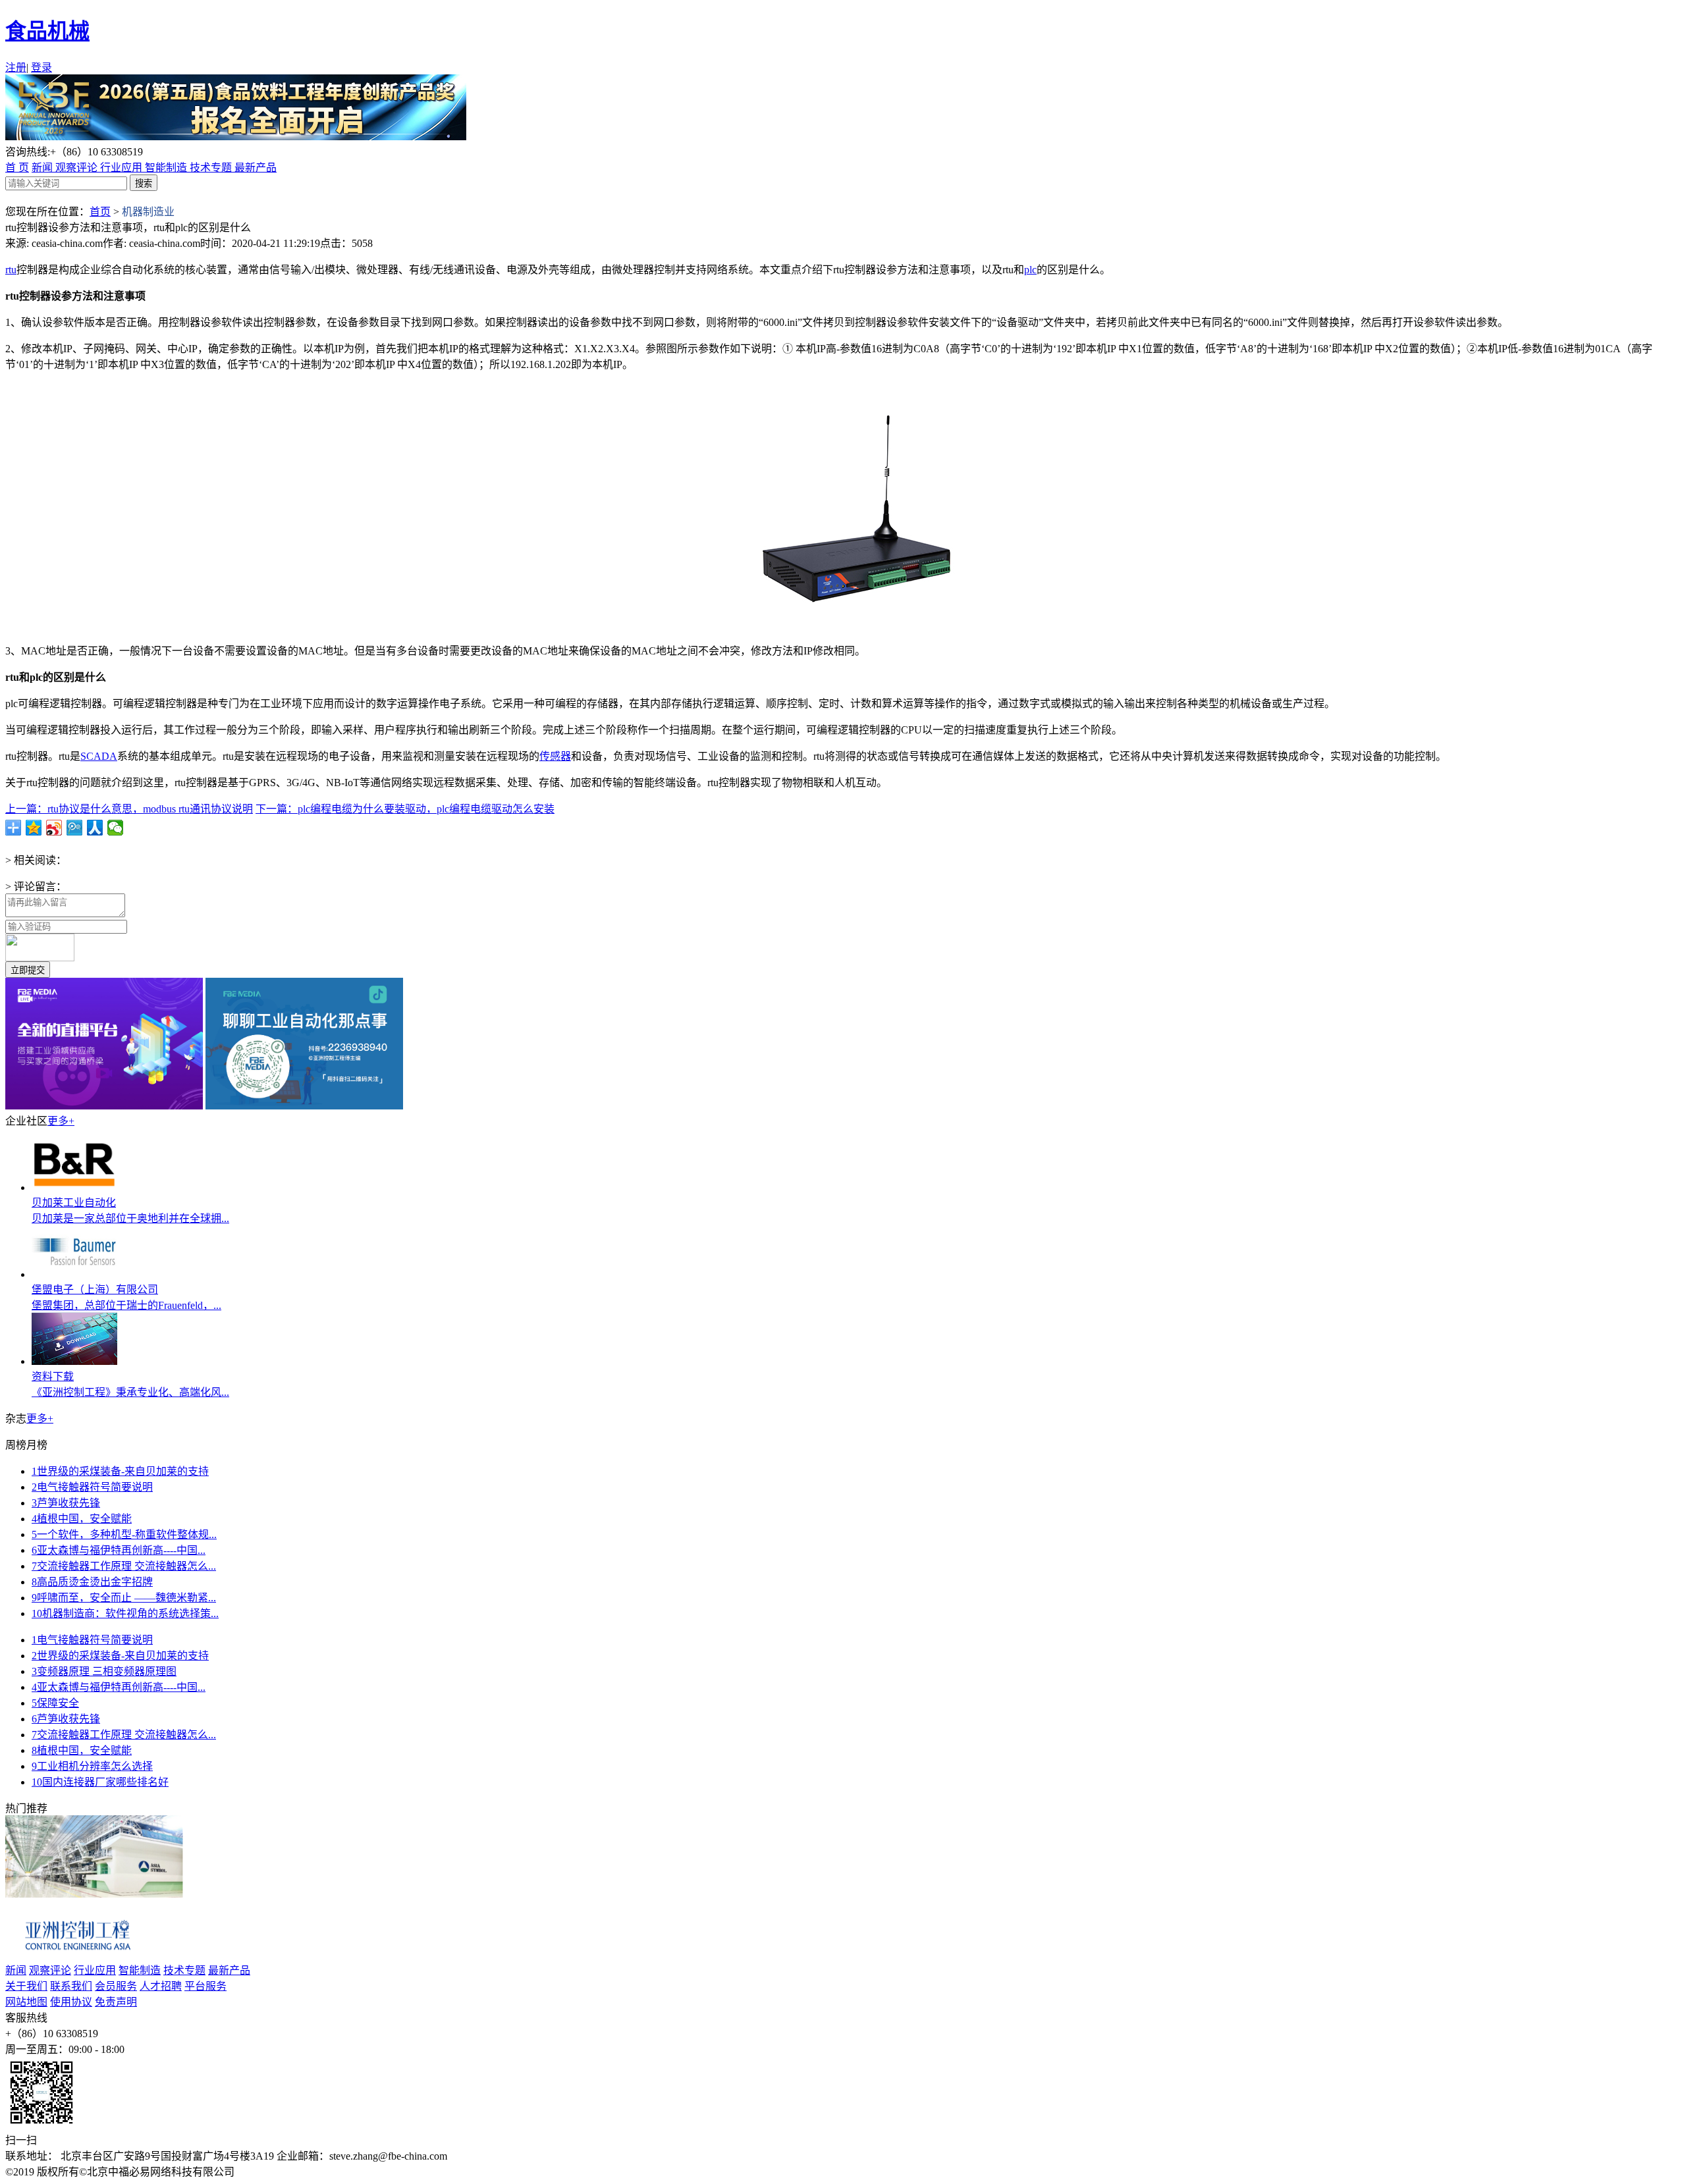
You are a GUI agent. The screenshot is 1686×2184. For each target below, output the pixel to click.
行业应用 (122, 168)
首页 (100, 212)
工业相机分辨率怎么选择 (92, 1766)
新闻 (43, 168)
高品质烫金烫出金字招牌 (92, 1582)
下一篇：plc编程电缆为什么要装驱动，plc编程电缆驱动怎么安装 (405, 809)
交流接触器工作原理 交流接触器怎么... (124, 1566)
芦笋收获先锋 (66, 1503)
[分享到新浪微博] (54, 828)
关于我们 (26, 1986)
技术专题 (212, 168)
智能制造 (167, 168)
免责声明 (116, 2002)
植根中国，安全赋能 (82, 1519)
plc (1030, 270)
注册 (16, 67)
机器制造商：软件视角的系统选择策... (125, 1613)
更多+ (61, 1121)
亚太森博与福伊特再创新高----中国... (119, 1550)
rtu (11, 270)
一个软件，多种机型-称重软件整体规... (124, 1534)
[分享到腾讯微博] (75, 828)
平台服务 (205, 1986)
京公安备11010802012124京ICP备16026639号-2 (347, 2172)
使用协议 (71, 2002)
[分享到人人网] (95, 828)
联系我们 (71, 1986)
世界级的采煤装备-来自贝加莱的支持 (120, 1471)
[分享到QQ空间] (34, 828)
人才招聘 (161, 1986)
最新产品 (256, 168)
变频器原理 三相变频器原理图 (104, 1671)
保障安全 (55, 1703)
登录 (41, 67)
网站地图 (26, 2002)
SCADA (99, 756)
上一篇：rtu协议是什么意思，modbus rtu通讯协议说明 (129, 809)
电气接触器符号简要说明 (92, 1487)
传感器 (555, 756)
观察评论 (78, 168)
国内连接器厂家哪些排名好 (100, 1782)
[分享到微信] (116, 828)
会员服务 (116, 1986)
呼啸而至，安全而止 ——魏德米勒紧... (124, 1598)
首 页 (17, 168)
